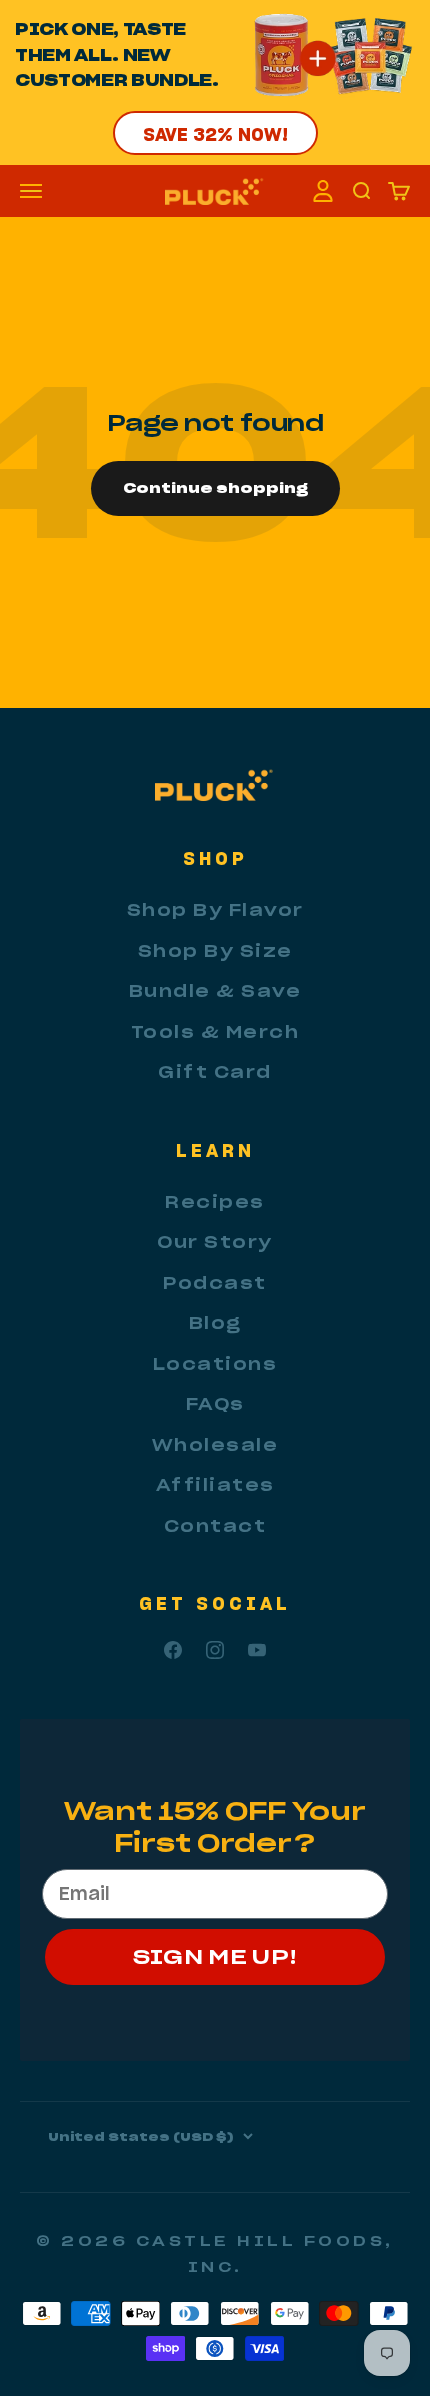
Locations (215, 1364)
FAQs (215, 1404)
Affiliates (215, 1485)
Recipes (215, 1202)
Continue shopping (215, 488)
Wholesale (215, 1445)
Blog (215, 1323)
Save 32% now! (215, 133)
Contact (215, 1526)
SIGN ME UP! (215, 1956)
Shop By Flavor (215, 910)
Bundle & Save (215, 991)
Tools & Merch (215, 1032)
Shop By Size (215, 951)
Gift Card (215, 1072)
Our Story (215, 1242)
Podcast (215, 1283)
